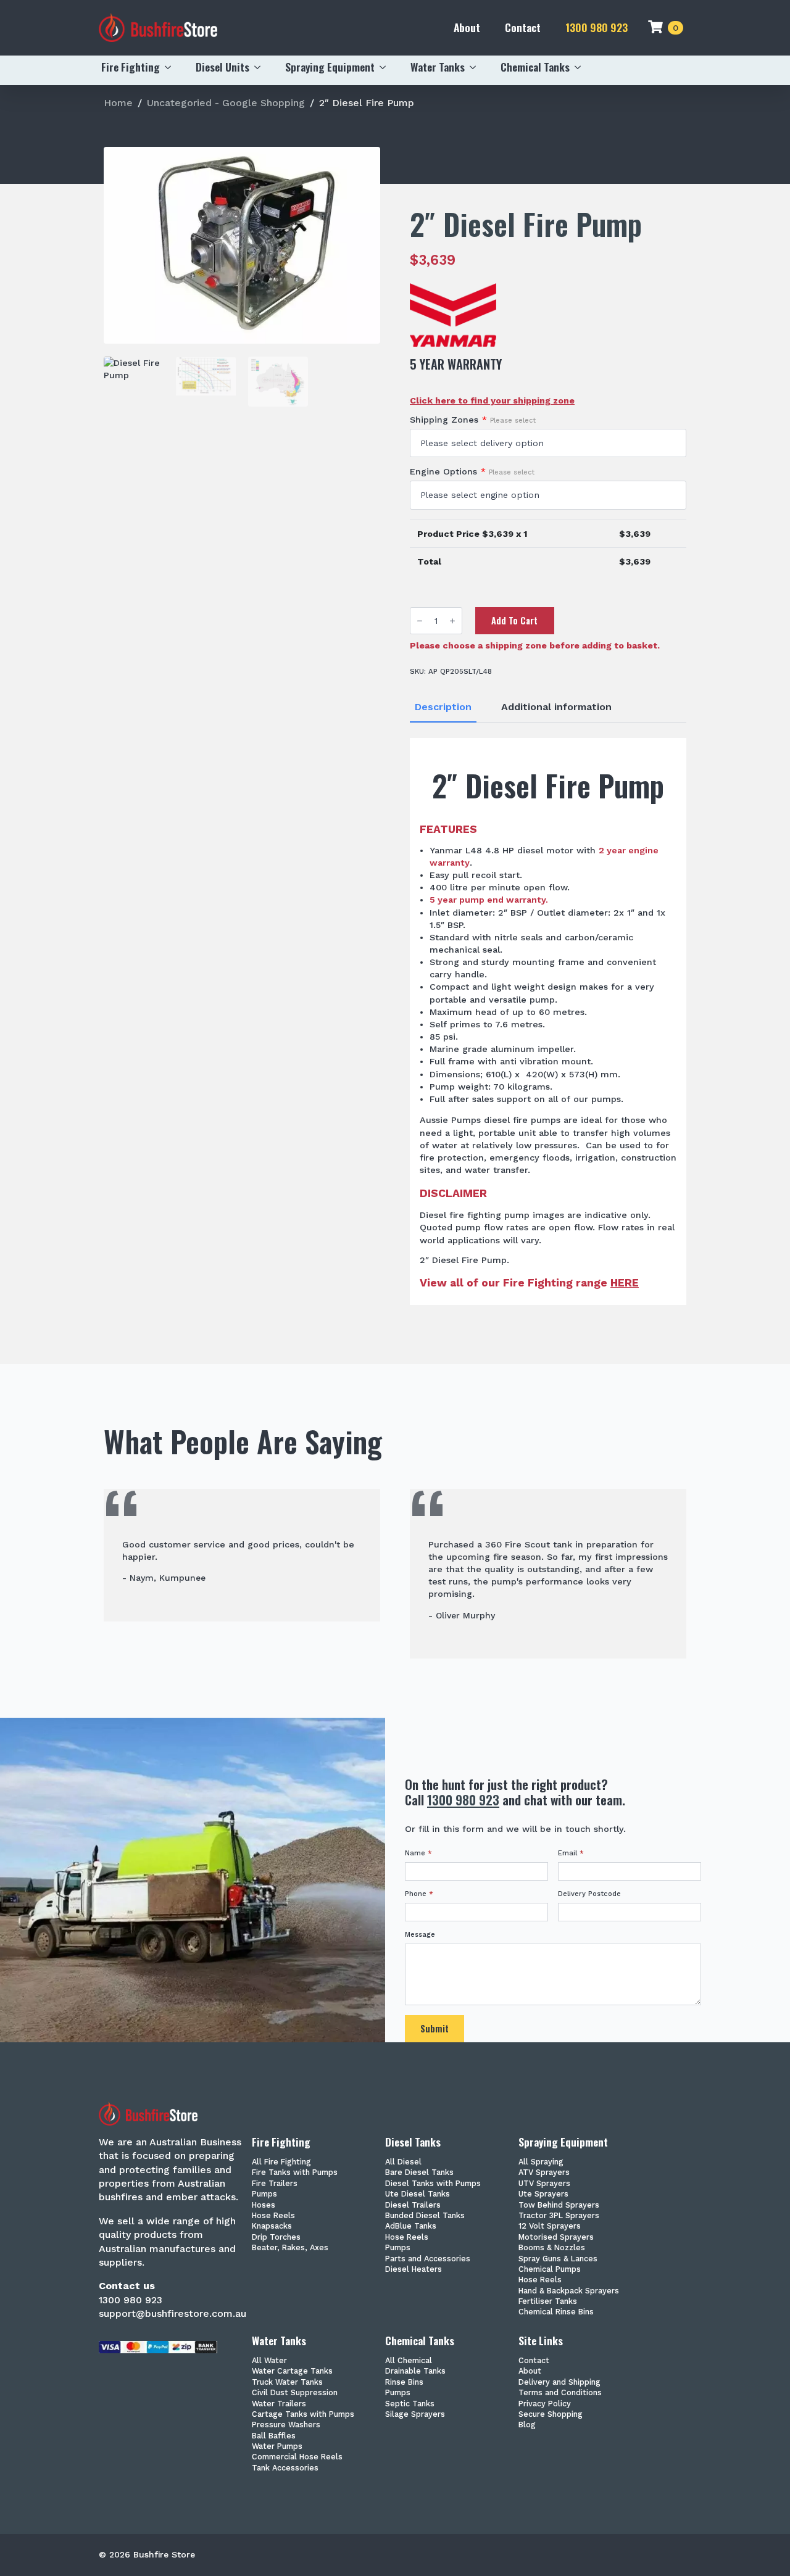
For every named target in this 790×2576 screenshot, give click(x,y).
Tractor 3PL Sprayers (559, 2216)
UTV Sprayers (544, 2184)
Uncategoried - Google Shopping (226, 103)
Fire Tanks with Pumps (295, 2173)
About (467, 27)
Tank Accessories (285, 2468)
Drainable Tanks (415, 2371)
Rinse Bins (404, 2383)
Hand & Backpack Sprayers (569, 2291)
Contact (523, 27)
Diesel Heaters (414, 2270)
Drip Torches (276, 2238)
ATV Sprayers (544, 2173)
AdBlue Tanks (411, 2226)
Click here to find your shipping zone (492, 400)
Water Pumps (277, 2447)
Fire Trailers (275, 2184)
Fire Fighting (131, 67)
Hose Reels (273, 2216)
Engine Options (472, 471)
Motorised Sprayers (556, 2238)
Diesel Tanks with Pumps (433, 2184)
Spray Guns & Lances (558, 2259)
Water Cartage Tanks (292, 2371)
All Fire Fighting (281, 2162)
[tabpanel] (548, 1021)
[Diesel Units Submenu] (261, 67)
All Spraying (541, 2162)
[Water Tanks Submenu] (476, 67)
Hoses (264, 2205)
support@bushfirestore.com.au (173, 2313)
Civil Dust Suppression (295, 2393)
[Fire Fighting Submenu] (172, 67)
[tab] (443, 707)
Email (571, 1853)
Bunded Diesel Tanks (425, 2216)
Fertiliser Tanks (548, 2302)
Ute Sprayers (543, 2194)
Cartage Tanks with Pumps (303, 2415)
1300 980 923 (597, 27)
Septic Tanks (410, 2404)
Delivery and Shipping (559, 2383)
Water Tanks (438, 67)
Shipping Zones (473, 420)
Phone (419, 1894)
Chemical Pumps (550, 2270)
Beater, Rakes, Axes (290, 2248)
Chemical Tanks (535, 67)
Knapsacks (272, 2226)
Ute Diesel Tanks (418, 2194)
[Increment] (452, 620)
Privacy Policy (545, 2404)
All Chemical (409, 2361)
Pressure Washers (286, 2425)
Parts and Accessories (428, 2259)
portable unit (507, 1133)
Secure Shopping (551, 2415)
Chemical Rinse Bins (556, 2312)
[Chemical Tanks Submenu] (581, 67)
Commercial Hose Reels (297, 2457)
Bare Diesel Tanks (419, 2173)
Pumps (264, 2194)
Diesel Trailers (413, 2205)
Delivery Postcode (589, 1894)
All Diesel (403, 2162)
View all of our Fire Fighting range (529, 1283)
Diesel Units (222, 67)
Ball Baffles (274, 2436)
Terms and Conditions (560, 2393)
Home (118, 103)
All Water (269, 2361)
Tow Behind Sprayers (559, 2205)
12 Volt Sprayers (550, 2226)
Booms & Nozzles (552, 2248)
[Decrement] (420, 620)
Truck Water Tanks (287, 2383)
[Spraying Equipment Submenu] (386, 67)
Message (420, 1935)
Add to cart (514, 620)
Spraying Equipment (330, 67)
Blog (527, 2425)
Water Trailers (279, 2404)
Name (418, 1853)
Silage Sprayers (415, 2415)
